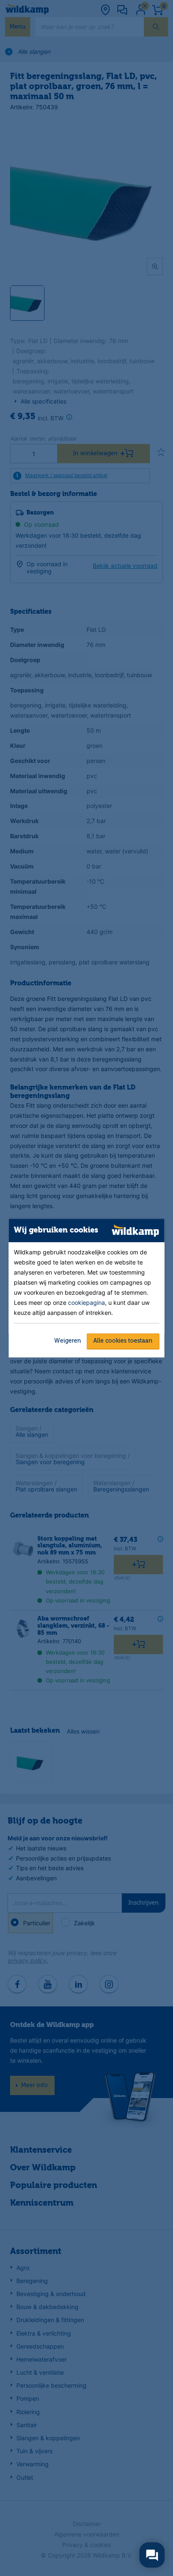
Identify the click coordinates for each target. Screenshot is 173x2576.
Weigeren (68, 1341)
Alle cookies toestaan (123, 1341)
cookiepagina (86, 1303)
